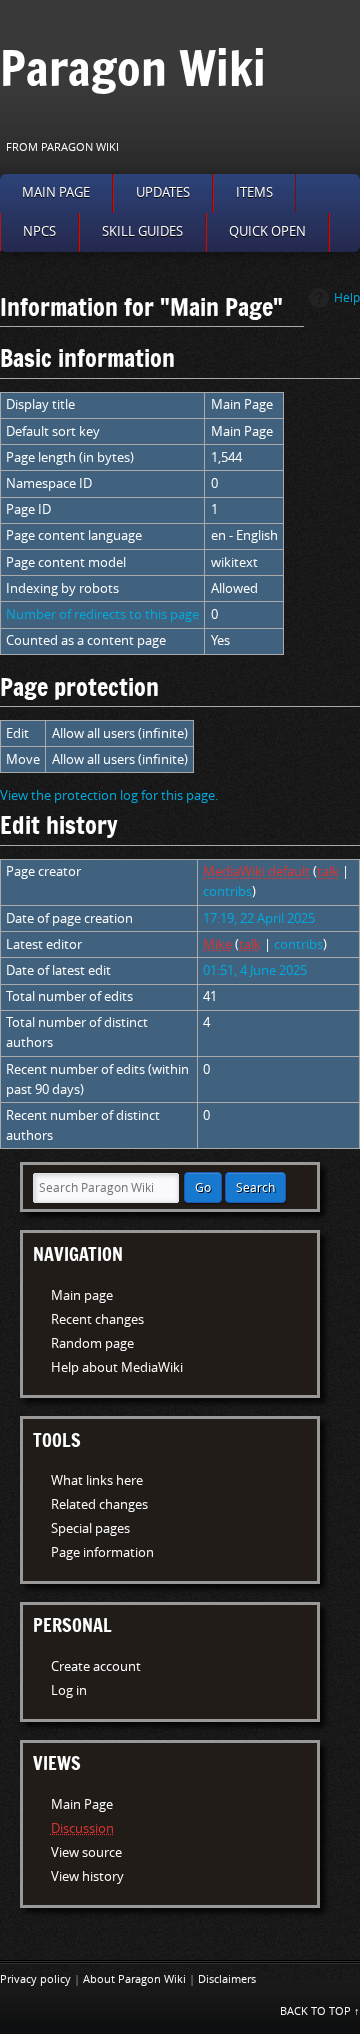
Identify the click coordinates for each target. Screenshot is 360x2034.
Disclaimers (227, 1979)
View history (87, 1876)
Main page (56, 192)
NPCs (39, 231)
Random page (92, 1343)
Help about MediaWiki (117, 1367)
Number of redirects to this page (102, 614)
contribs (227, 891)
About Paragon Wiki (134, 1979)
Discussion (82, 1828)
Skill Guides (142, 231)
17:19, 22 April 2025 (259, 918)
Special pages (90, 1528)
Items (254, 192)
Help (347, 298)
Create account (96, 1666)
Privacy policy (35, 1979)
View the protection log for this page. (109, 795)
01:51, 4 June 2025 (255, 970)
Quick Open (267, 231)
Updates (163, 192)
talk (328, 871)
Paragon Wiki (133, 67)
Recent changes (97, 1319)
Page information (102, 1552)
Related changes (99, 1504)
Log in (69, 1690)
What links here (97, 1480)
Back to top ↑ (320, 2011)
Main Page (82, 1804)
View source (86, 1852)
